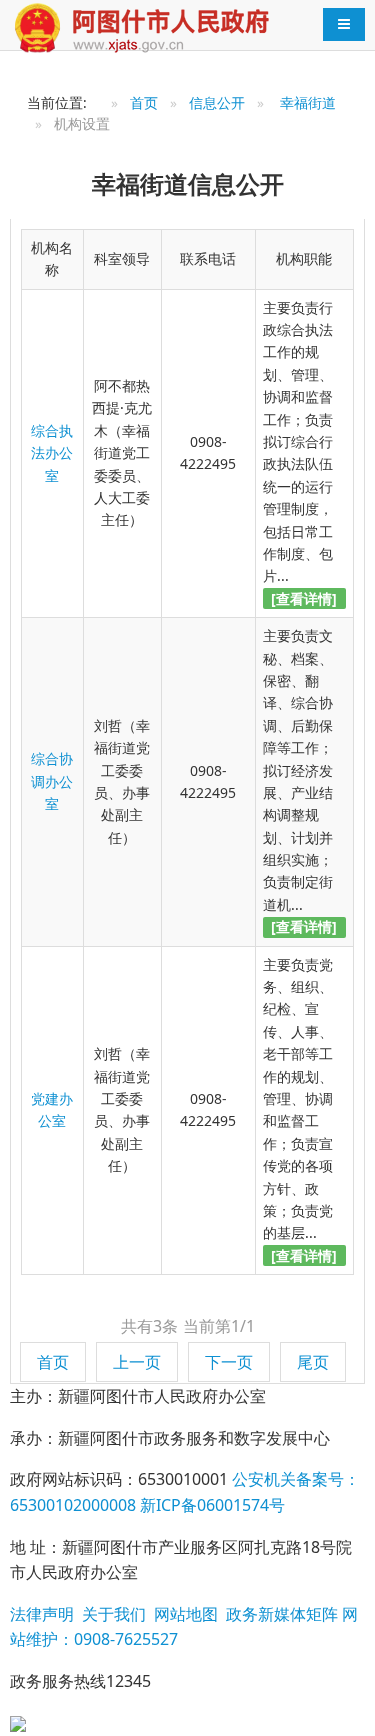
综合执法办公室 (52, 453)
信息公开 (217, 102)
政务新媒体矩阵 (280, 1614)
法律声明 (42, 1614)
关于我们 (112, 1614)
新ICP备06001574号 (210, 1505)
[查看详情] (304, 598)
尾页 (313, 1362)
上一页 (137, 1362)
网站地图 (184, 1614)
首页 (144, 102)
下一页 (229, 1362)
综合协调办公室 (52, 781)
